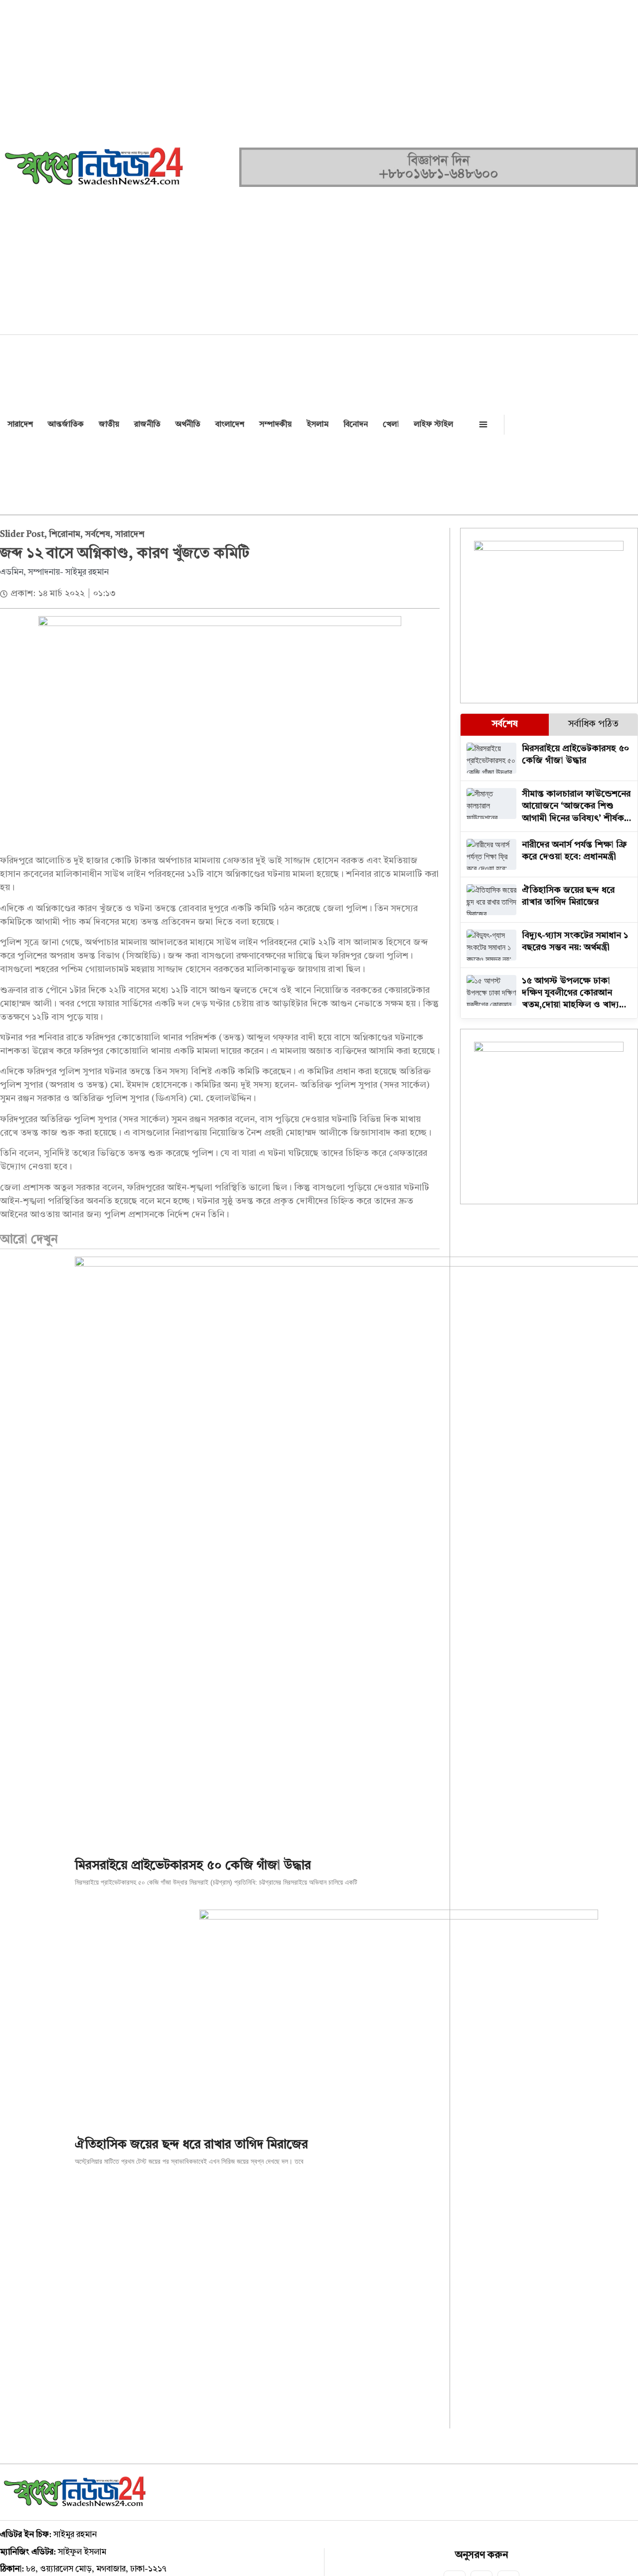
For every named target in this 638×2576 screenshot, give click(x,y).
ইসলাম (318, 425)
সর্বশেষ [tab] (505, 724)
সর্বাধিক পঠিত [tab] (593, 724)
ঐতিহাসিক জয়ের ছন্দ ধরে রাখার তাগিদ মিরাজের (191, 2145)
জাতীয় (109, 425)
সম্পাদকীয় (275, 425)
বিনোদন (356, 425)
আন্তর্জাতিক (66, 425)
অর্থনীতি (188, 425)
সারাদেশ (20, 425)
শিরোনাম (65, 534)
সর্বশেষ (98, 534)
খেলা (391, 425)
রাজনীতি (147, 425)
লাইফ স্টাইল (433, 425)
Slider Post (22, 534)
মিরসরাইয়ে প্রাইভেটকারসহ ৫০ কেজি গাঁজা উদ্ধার (193, 1866)
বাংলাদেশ (230, 425)
